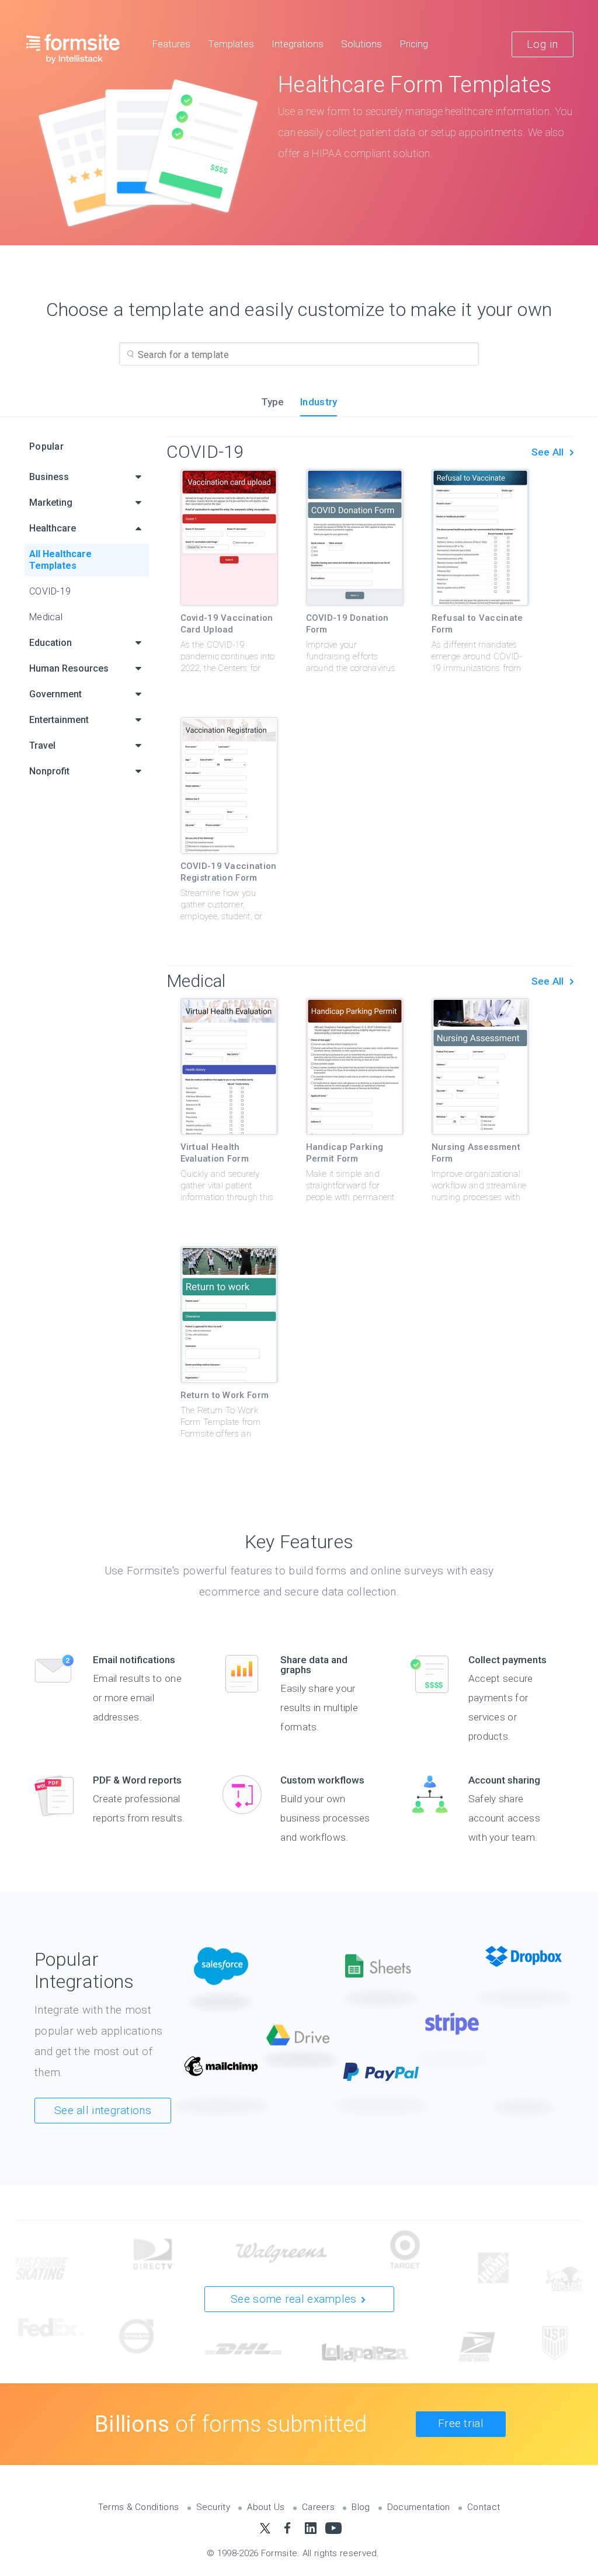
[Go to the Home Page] (73, 48)
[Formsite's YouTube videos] (333, 2528)
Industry (319, 402)
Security (213, 2507)
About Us (266, 2507)
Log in (543, 44)
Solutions (361, 44)
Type (273, 402)
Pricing (414, 44)
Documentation (419, 2507)
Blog (361, 2507)
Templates (231, 44)
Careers (318, 2507)
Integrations (298, 44)
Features (171, 44)
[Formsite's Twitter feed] (265, 2528)
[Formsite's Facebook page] (288, 2528)
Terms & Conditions (138, 2507)
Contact (484, 2507)
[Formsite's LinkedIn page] (310, 2528)
